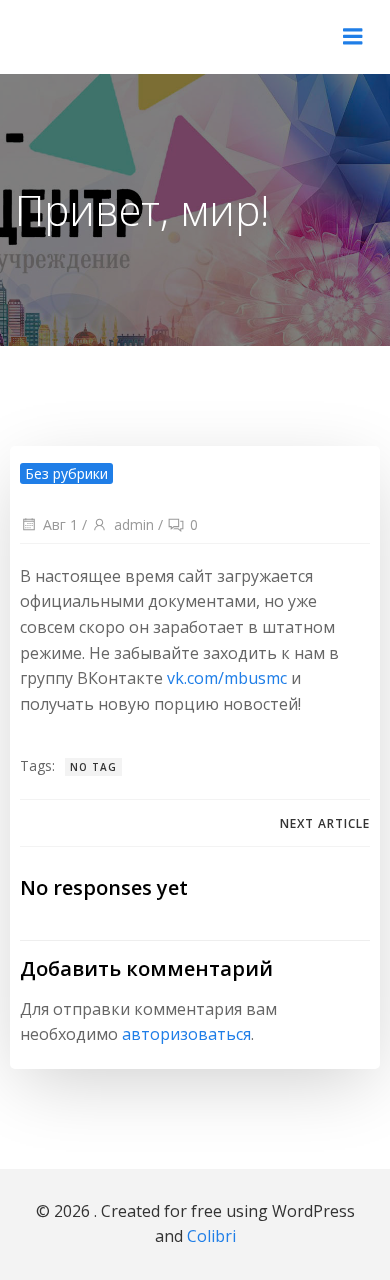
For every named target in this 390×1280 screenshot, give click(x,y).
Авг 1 (60, 524)
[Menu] (353, 37)
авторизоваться (186, 1034)
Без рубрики (66, 473)
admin (134, 524)
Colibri (211, 1236)
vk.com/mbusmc (227, 678)
